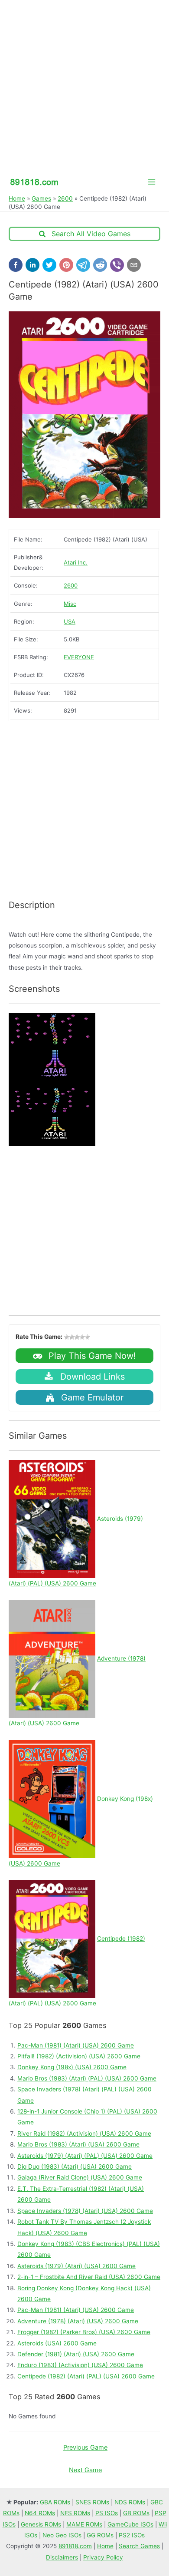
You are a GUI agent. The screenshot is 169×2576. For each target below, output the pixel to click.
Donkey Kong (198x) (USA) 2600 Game (72, 2067)
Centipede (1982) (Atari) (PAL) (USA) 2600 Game (86, 2376)
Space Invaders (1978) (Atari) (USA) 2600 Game (85, 2211)
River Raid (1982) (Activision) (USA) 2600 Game (84, 2133)
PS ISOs (107, 2513)
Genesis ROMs (41, 2524)
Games (41, 198)
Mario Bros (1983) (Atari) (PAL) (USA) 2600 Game (87, 2078)
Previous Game (85, 2447)
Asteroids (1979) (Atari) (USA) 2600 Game (76, 2266)
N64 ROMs (40, 2513)
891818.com (75, 2546)
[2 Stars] (72, 1337)
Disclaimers (62, 2557)
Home (17, 198)
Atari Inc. (76, 562)
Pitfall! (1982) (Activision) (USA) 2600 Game (79, 2056)
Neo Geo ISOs (62, 2535)
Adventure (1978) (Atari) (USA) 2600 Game (78, 2321)
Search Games (139, 2546)
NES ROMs (75, 2513)
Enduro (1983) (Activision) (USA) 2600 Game (80, 2365)
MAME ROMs (84, 2524)
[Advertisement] (84, 85)
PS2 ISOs (132, 2535)
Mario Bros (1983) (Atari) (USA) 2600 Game (78, 2144)
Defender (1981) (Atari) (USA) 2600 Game (76, 2354)
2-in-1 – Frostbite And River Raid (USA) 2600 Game (89, 2277)
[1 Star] (67, 1337)
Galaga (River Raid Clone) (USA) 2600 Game (80, 2177)
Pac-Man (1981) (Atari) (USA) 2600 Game (76, 2045)
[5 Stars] (88, 1337)
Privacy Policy (103, 2557)
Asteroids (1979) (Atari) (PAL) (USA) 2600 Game (85, 2156)
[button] (16, 265)
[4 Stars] (82, 1337)
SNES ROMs (92, 2502)
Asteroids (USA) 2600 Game (57, 2343)
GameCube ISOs (130, 2524)
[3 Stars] (77, 1337)
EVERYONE (79, 657)
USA (70, 621)
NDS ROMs (130, 2502)
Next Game (85, 2470)
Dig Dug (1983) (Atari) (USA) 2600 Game (75, 2166)
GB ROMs (136, 2513)
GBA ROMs (55, 2502)
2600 (65, 198)
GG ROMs (100, 2535)
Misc (70, 604)
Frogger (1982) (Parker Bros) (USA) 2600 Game (84, 2332)
